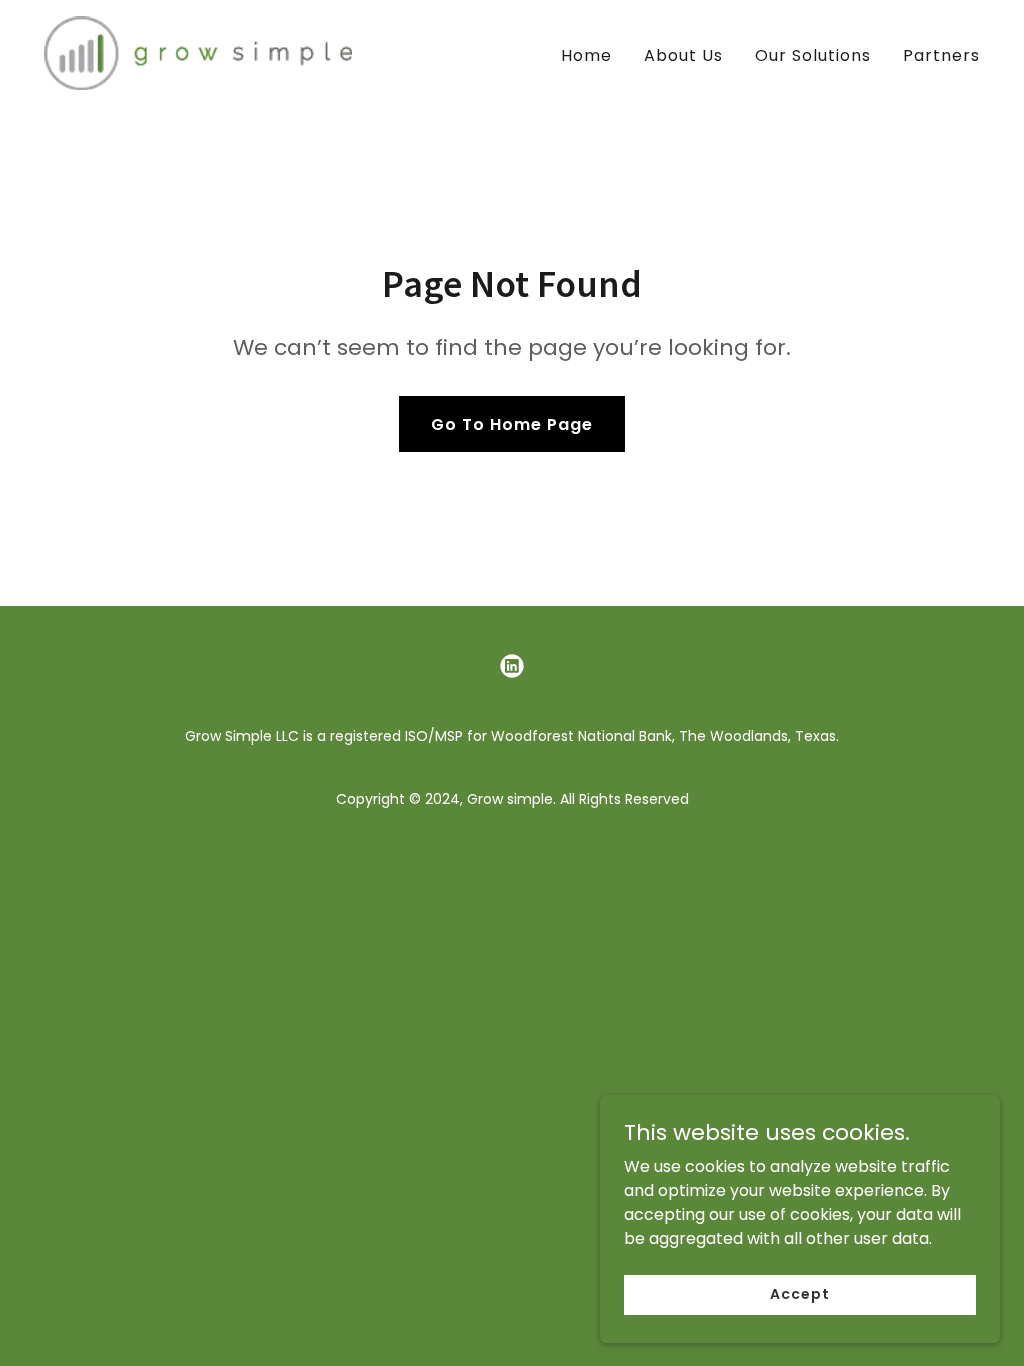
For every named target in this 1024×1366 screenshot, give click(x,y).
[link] (198, 51)
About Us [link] (683, 55)
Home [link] (586, 55)
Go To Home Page (512, 424)
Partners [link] (941, 55)
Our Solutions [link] (813, 55)
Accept (799, 1294)
